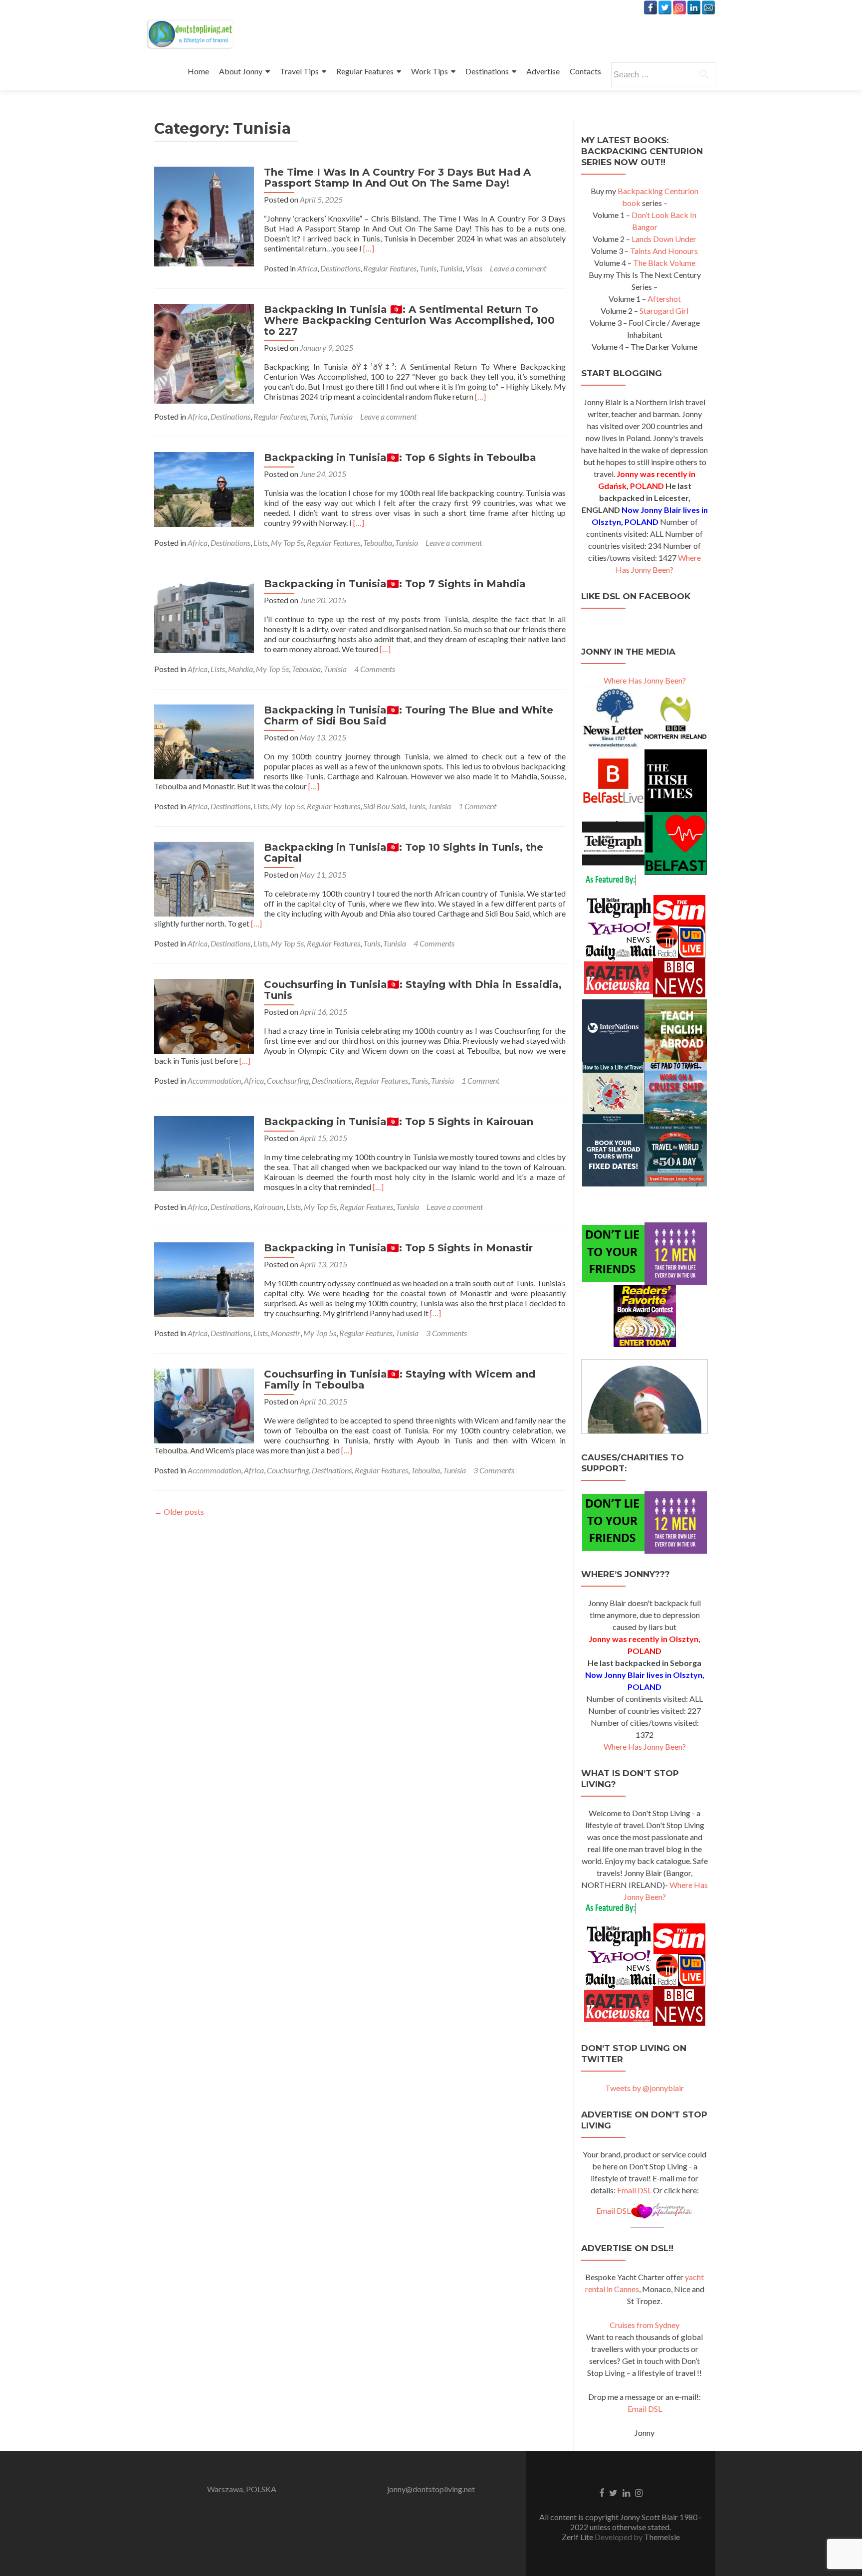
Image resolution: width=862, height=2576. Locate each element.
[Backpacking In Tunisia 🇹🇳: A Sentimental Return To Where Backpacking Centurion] (204, 352)
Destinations (487, 71)
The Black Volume (664, 263)
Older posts (179, 1512)
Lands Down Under (664, 239)
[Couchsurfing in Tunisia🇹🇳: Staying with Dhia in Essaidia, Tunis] (204, 1015)
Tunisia (451, 268)
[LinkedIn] (694, 7)
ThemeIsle (662, 2537)
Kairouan (268, 1207)
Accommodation (214, 1080)
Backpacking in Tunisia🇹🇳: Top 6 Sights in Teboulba (400, 458)
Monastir (286, 1333)
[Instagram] (679, 7)
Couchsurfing (288, 1080)
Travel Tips (299, 71)
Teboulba (378, 543)
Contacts (585, 71)
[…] (369, 248)
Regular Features (365, 71)
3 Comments (446, 1333)
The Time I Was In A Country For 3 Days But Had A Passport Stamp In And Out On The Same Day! (397, 178)
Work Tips (430, 71)
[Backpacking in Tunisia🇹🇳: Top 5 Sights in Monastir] (204, 1279)
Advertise (543, 71)
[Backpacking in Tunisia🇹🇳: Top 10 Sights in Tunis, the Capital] (204, 878)
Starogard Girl (664, 311)
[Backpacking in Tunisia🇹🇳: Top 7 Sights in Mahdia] (204, 614)
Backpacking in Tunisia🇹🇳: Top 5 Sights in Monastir (398, 1248)
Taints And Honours (664, 251)
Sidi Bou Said (384, 806)
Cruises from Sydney (645, 2325)
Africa (307, 268)
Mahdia (240, 669)
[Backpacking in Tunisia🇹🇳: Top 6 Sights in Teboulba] (204, 488)
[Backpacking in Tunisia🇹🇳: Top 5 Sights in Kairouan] (204, 1152)
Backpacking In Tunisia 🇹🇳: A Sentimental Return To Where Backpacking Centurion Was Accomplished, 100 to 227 (409, 320)
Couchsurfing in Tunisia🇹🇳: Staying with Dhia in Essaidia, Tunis (413, 990)
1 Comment (477, 806)
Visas (474, 268)
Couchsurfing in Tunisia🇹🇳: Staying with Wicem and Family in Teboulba (400, 1380)
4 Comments (375, 669)
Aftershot (664, 299)
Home (198, 71)
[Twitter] (665, 7)
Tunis (428, 268)
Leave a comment (518, 268)
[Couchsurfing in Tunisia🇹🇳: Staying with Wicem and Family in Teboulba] (204, 1405)
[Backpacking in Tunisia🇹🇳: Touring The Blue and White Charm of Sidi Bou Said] (204, 741)
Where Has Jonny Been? (645, 680)
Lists (261, 543)
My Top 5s (287, 543)
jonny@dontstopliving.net (431, 2489)
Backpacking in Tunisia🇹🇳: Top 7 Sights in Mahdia (395, 584)
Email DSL (634, 2190)
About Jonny (241, 71)
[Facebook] (650, 7)
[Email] (708, 7)
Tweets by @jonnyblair (645, 2088)
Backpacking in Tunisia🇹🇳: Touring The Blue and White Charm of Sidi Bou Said (409, 715)
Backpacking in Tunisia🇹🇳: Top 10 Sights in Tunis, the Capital (404, 853)
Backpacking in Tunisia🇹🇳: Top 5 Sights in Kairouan (399, 1122)
